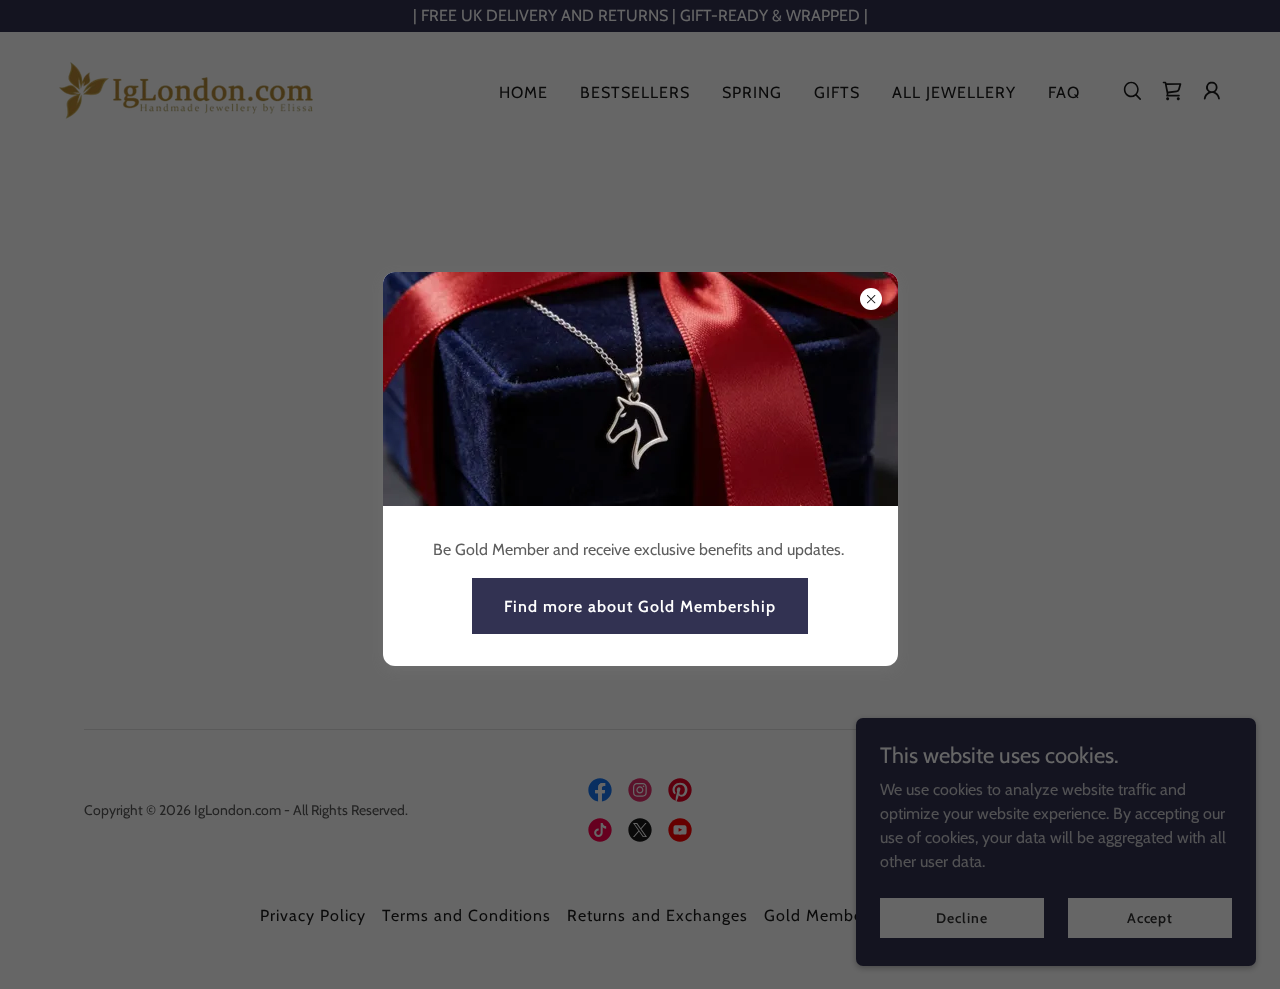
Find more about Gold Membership (640, 606)
